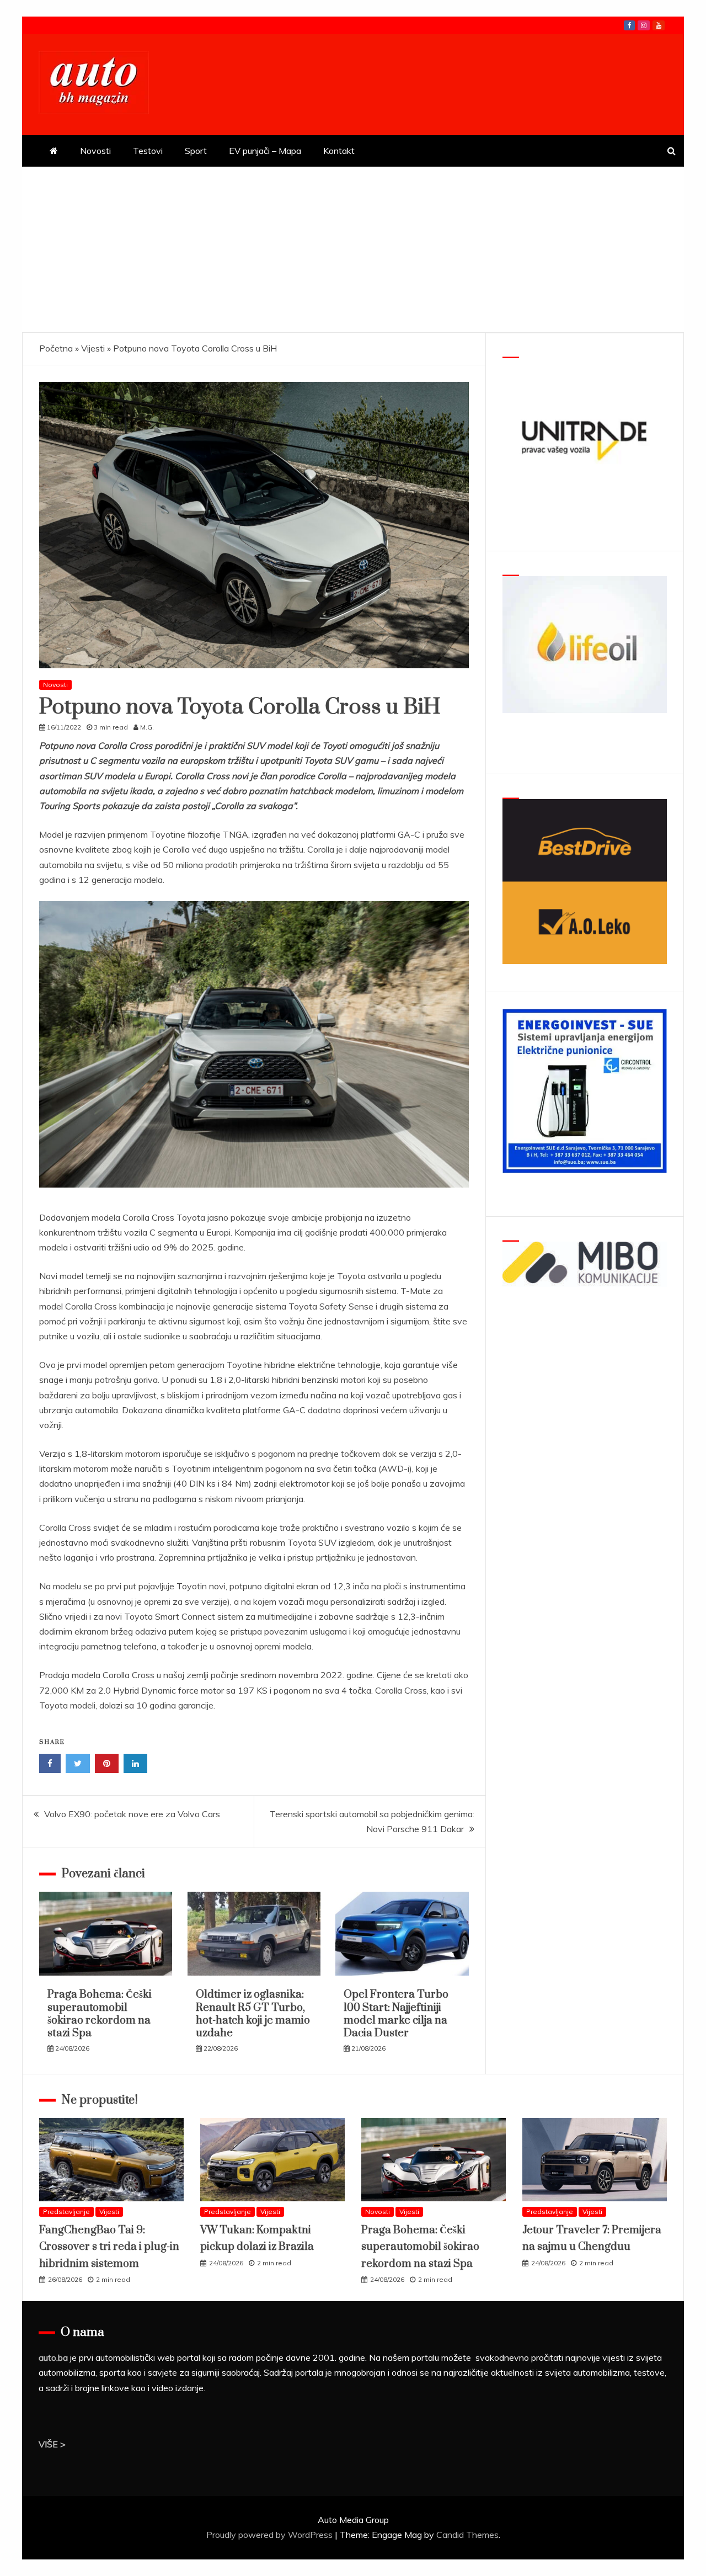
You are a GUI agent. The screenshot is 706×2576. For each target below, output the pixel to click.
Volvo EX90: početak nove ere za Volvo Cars (132, 1814)
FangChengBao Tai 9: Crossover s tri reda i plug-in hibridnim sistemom (109, 2247)
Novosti (95, 151)
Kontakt (339, 151)
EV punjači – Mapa (265, 151)
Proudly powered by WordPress (271, 2535)
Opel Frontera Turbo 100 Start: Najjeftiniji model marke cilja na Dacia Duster (396, 2014)
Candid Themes (467, 2535)
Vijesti (93, 348)
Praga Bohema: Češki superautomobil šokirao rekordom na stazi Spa (100, 2014)
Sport (196, 151)
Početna (56, 348)
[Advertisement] (353, 249)
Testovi (148, 151)
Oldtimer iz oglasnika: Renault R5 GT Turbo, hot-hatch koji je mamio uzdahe (253, 2014)
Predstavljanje (66, 2212)
